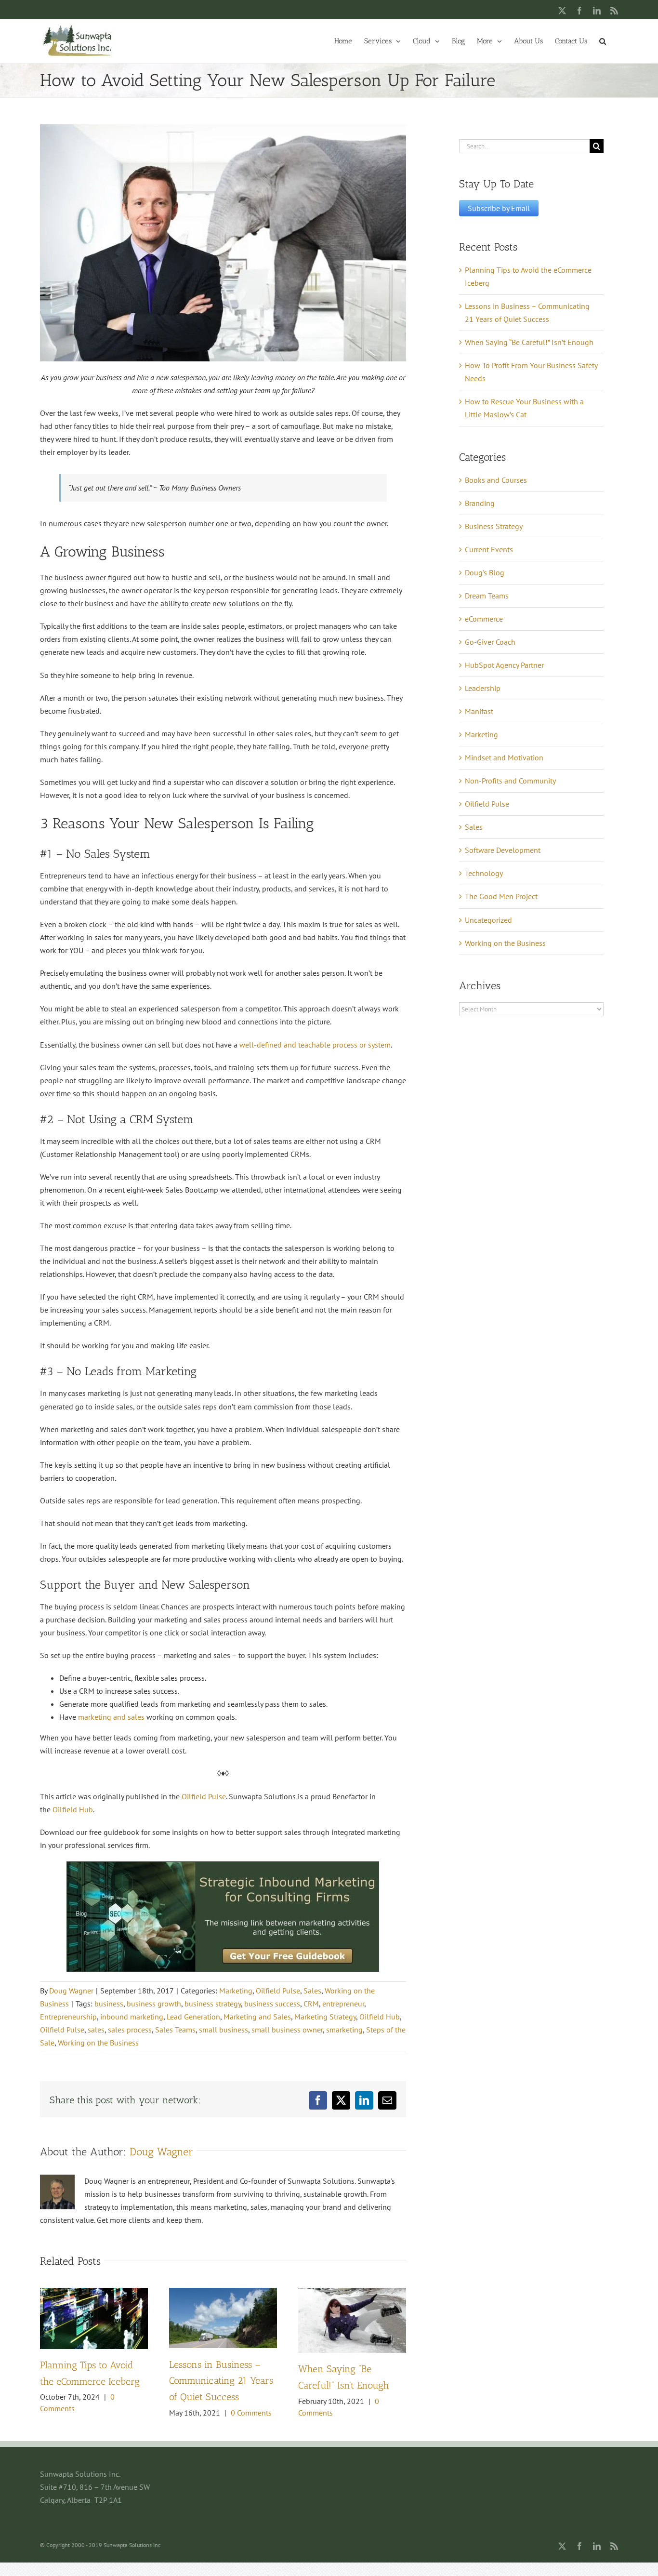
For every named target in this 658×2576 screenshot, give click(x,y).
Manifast (479, 711)
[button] (603, 40)
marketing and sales (111, 1717)
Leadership (483, 688)
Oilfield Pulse (204, 1796)
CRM (311, 2004)
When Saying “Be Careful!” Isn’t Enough (529, 342)
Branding (480, 503)
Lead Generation (193, 2017)
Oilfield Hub (73, 1809)
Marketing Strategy (325, 2017)
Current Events (489, 549)
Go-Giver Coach (490, 642)
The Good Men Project (501, 896)
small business (224, 2030)
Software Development (503, 850)
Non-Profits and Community (510, 781)
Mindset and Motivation (504, 757)
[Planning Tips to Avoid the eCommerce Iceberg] (94, 2293)
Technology (484, 873)
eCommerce (484, 619)
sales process (130, 2030)
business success (272, 2004)
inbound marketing (132, 2017)
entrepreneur (343, 2004)
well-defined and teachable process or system (315, 1045)
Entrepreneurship (68, 2017)
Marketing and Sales (257, 2017)
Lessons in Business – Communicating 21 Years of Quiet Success (221, 2381)
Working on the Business (98, 2043)
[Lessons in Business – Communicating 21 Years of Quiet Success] (223, 2293)
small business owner (287, 2030)
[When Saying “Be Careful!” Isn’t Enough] (352, 2293)
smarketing (344, 2030)
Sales (312, 1991)
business (109, 2004)
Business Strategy (494, 526)
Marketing (236, 1991)
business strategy (213, 2004)
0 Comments (251, 2413)
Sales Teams (175, 2030)
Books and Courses (496, 480)
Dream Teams (487, 596)
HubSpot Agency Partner (504, 665)
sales (96, 2030)
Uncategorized (488, 920)
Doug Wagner (71, 1991)
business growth (154, 2004)
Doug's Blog (485, 572)
